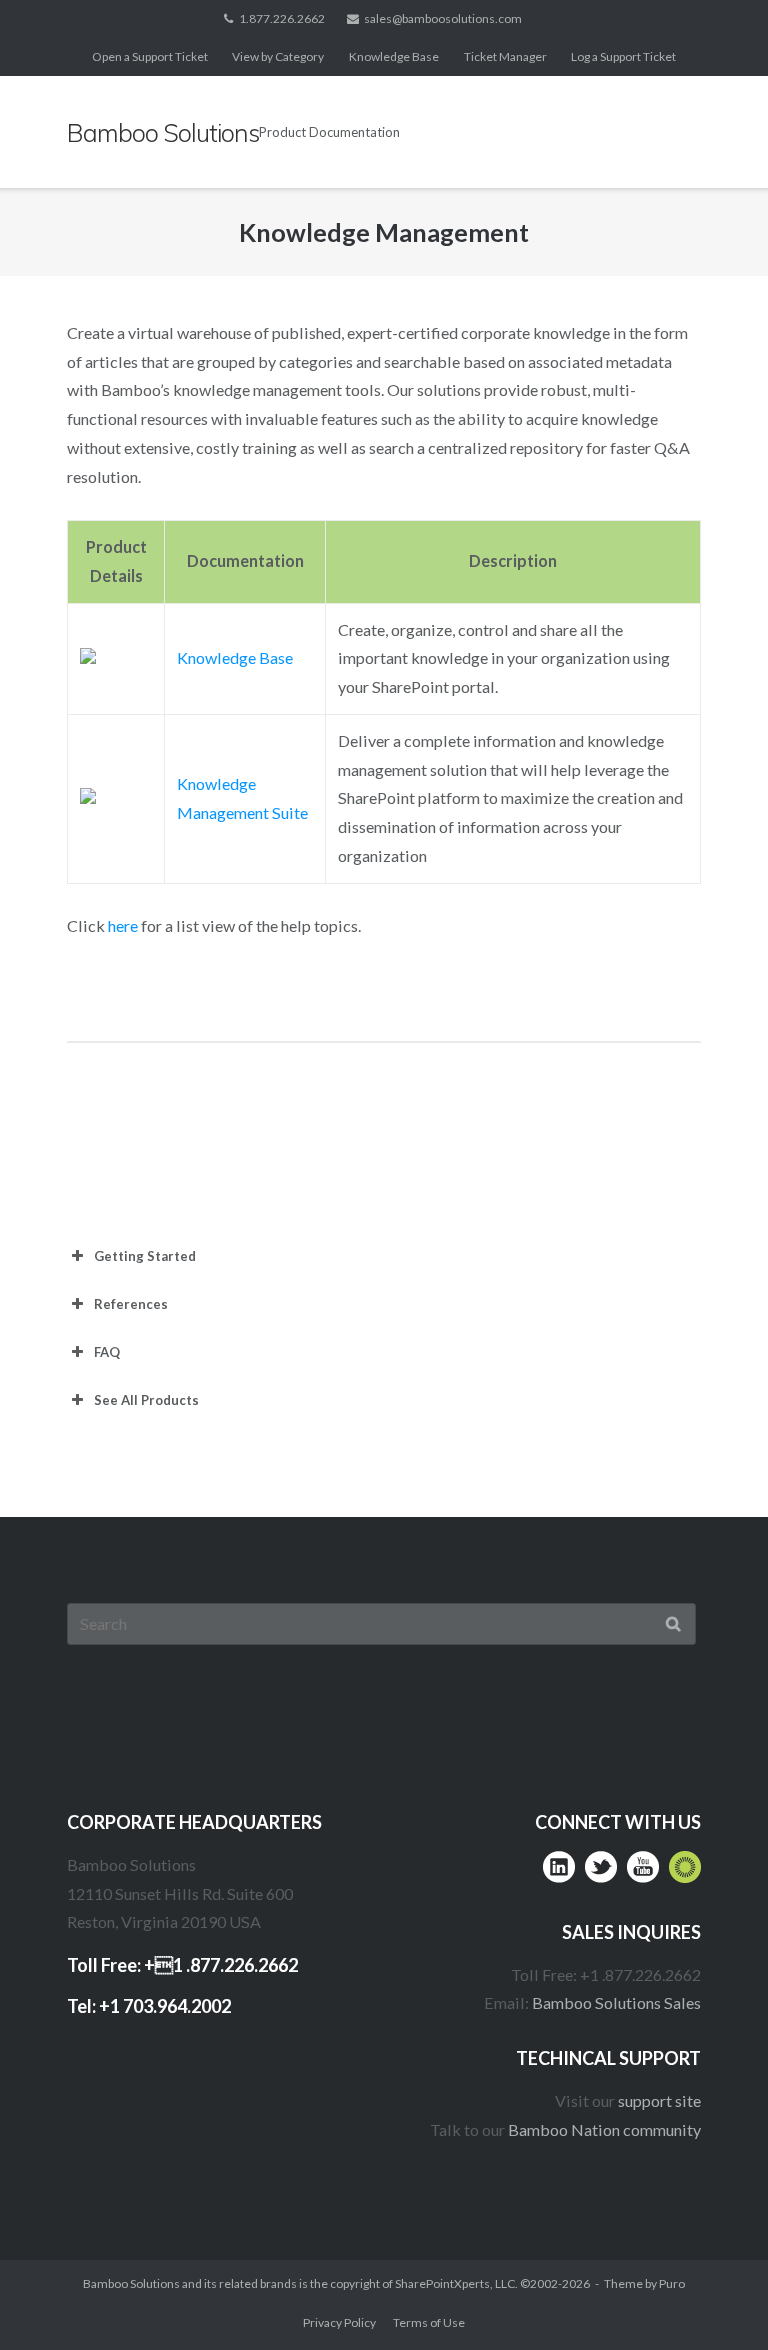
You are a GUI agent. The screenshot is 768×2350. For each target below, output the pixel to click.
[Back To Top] (713, 2296)
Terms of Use (429, 2322)
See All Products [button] (146, 1400)
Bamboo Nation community (604, 2129)
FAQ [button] (107, 1352)
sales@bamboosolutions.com (443, 18)
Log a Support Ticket (623, 56)
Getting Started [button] (145, 1256)
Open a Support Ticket (150, 56)
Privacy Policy (339, 2322)
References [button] (131, 1304)
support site (659, 2100)
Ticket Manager (505, 56)
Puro (672, 2283)
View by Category (278, 56)
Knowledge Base (394, 56)
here (123, 925)
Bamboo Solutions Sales (616, 2002)
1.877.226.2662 (282, 18)
